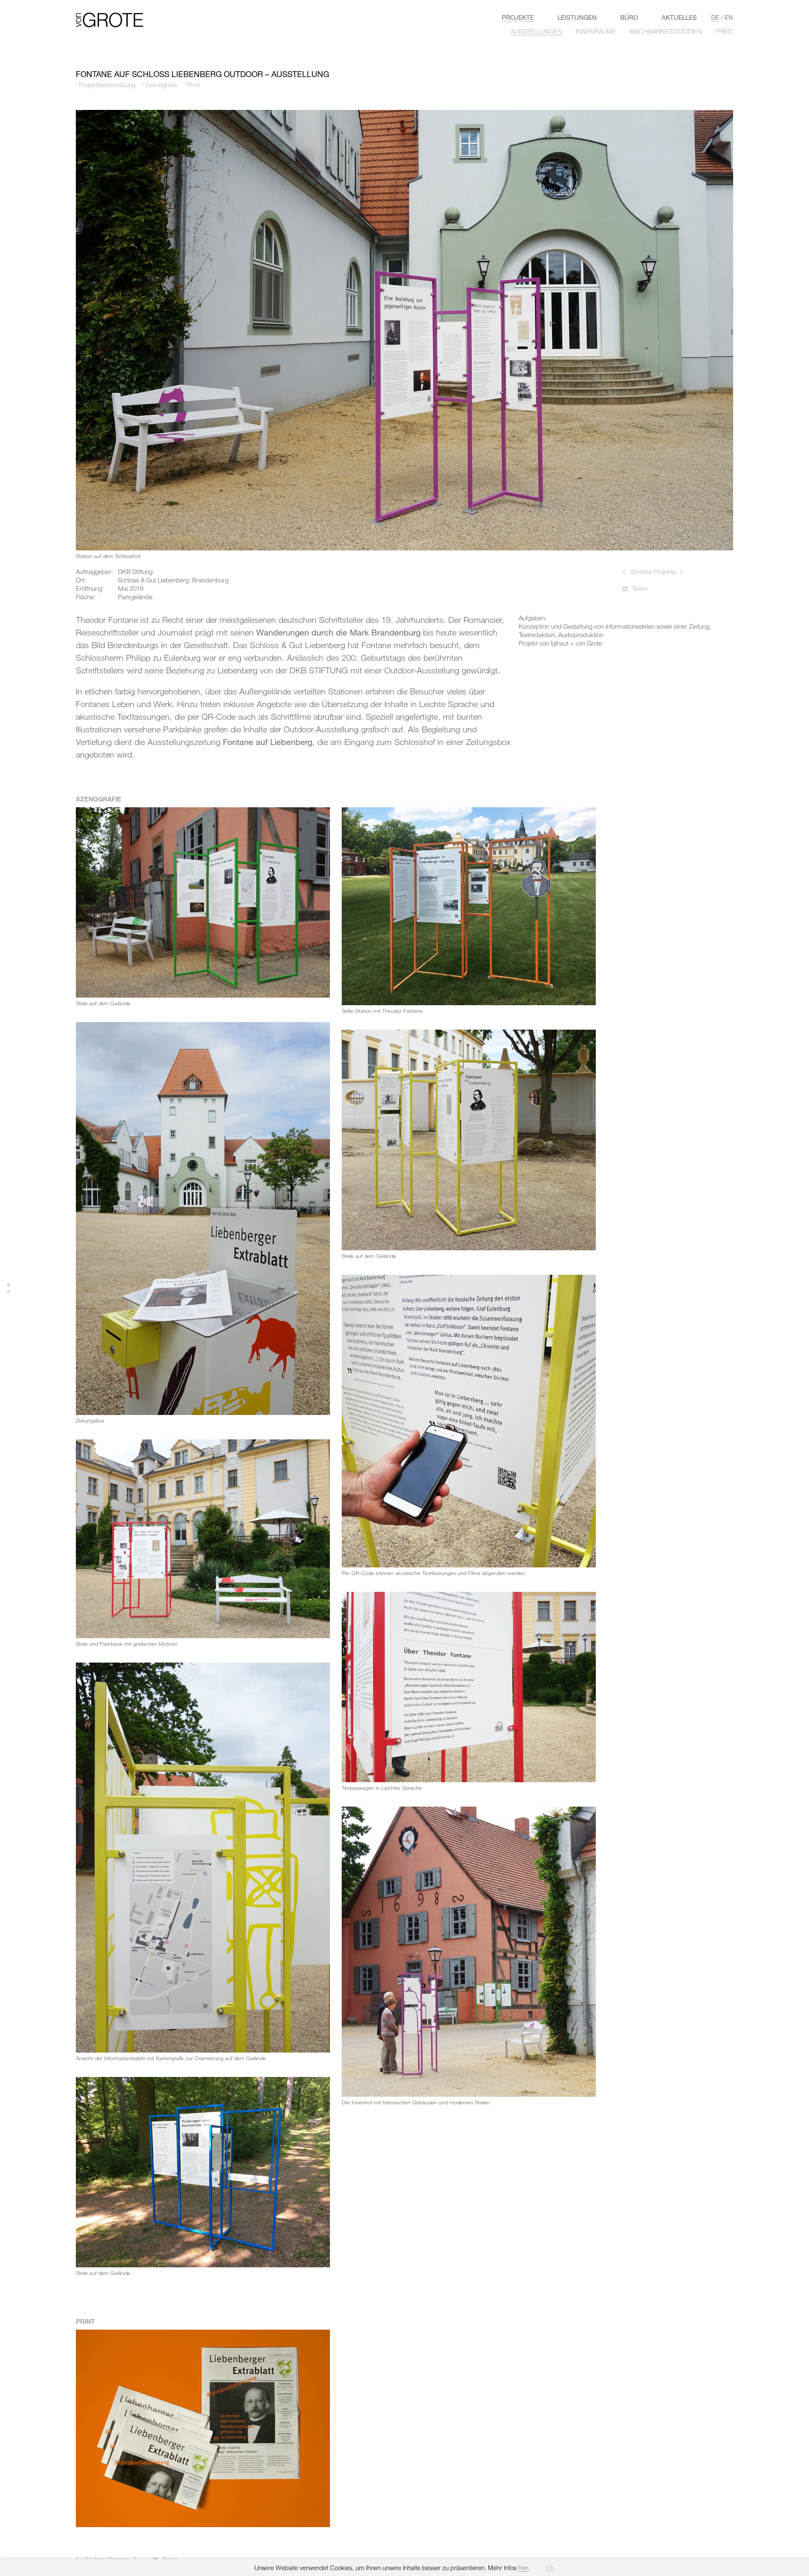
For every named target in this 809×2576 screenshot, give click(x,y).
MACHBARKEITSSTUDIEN (666, 31)
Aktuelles (679, 17)
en (729, 17)
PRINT (724, 31)
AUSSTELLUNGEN (536, 31)
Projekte (518, 17)
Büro (629, 17)
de (715, 17)
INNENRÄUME (596, 31)
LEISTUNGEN (577, 17)
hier (523, 2568)
